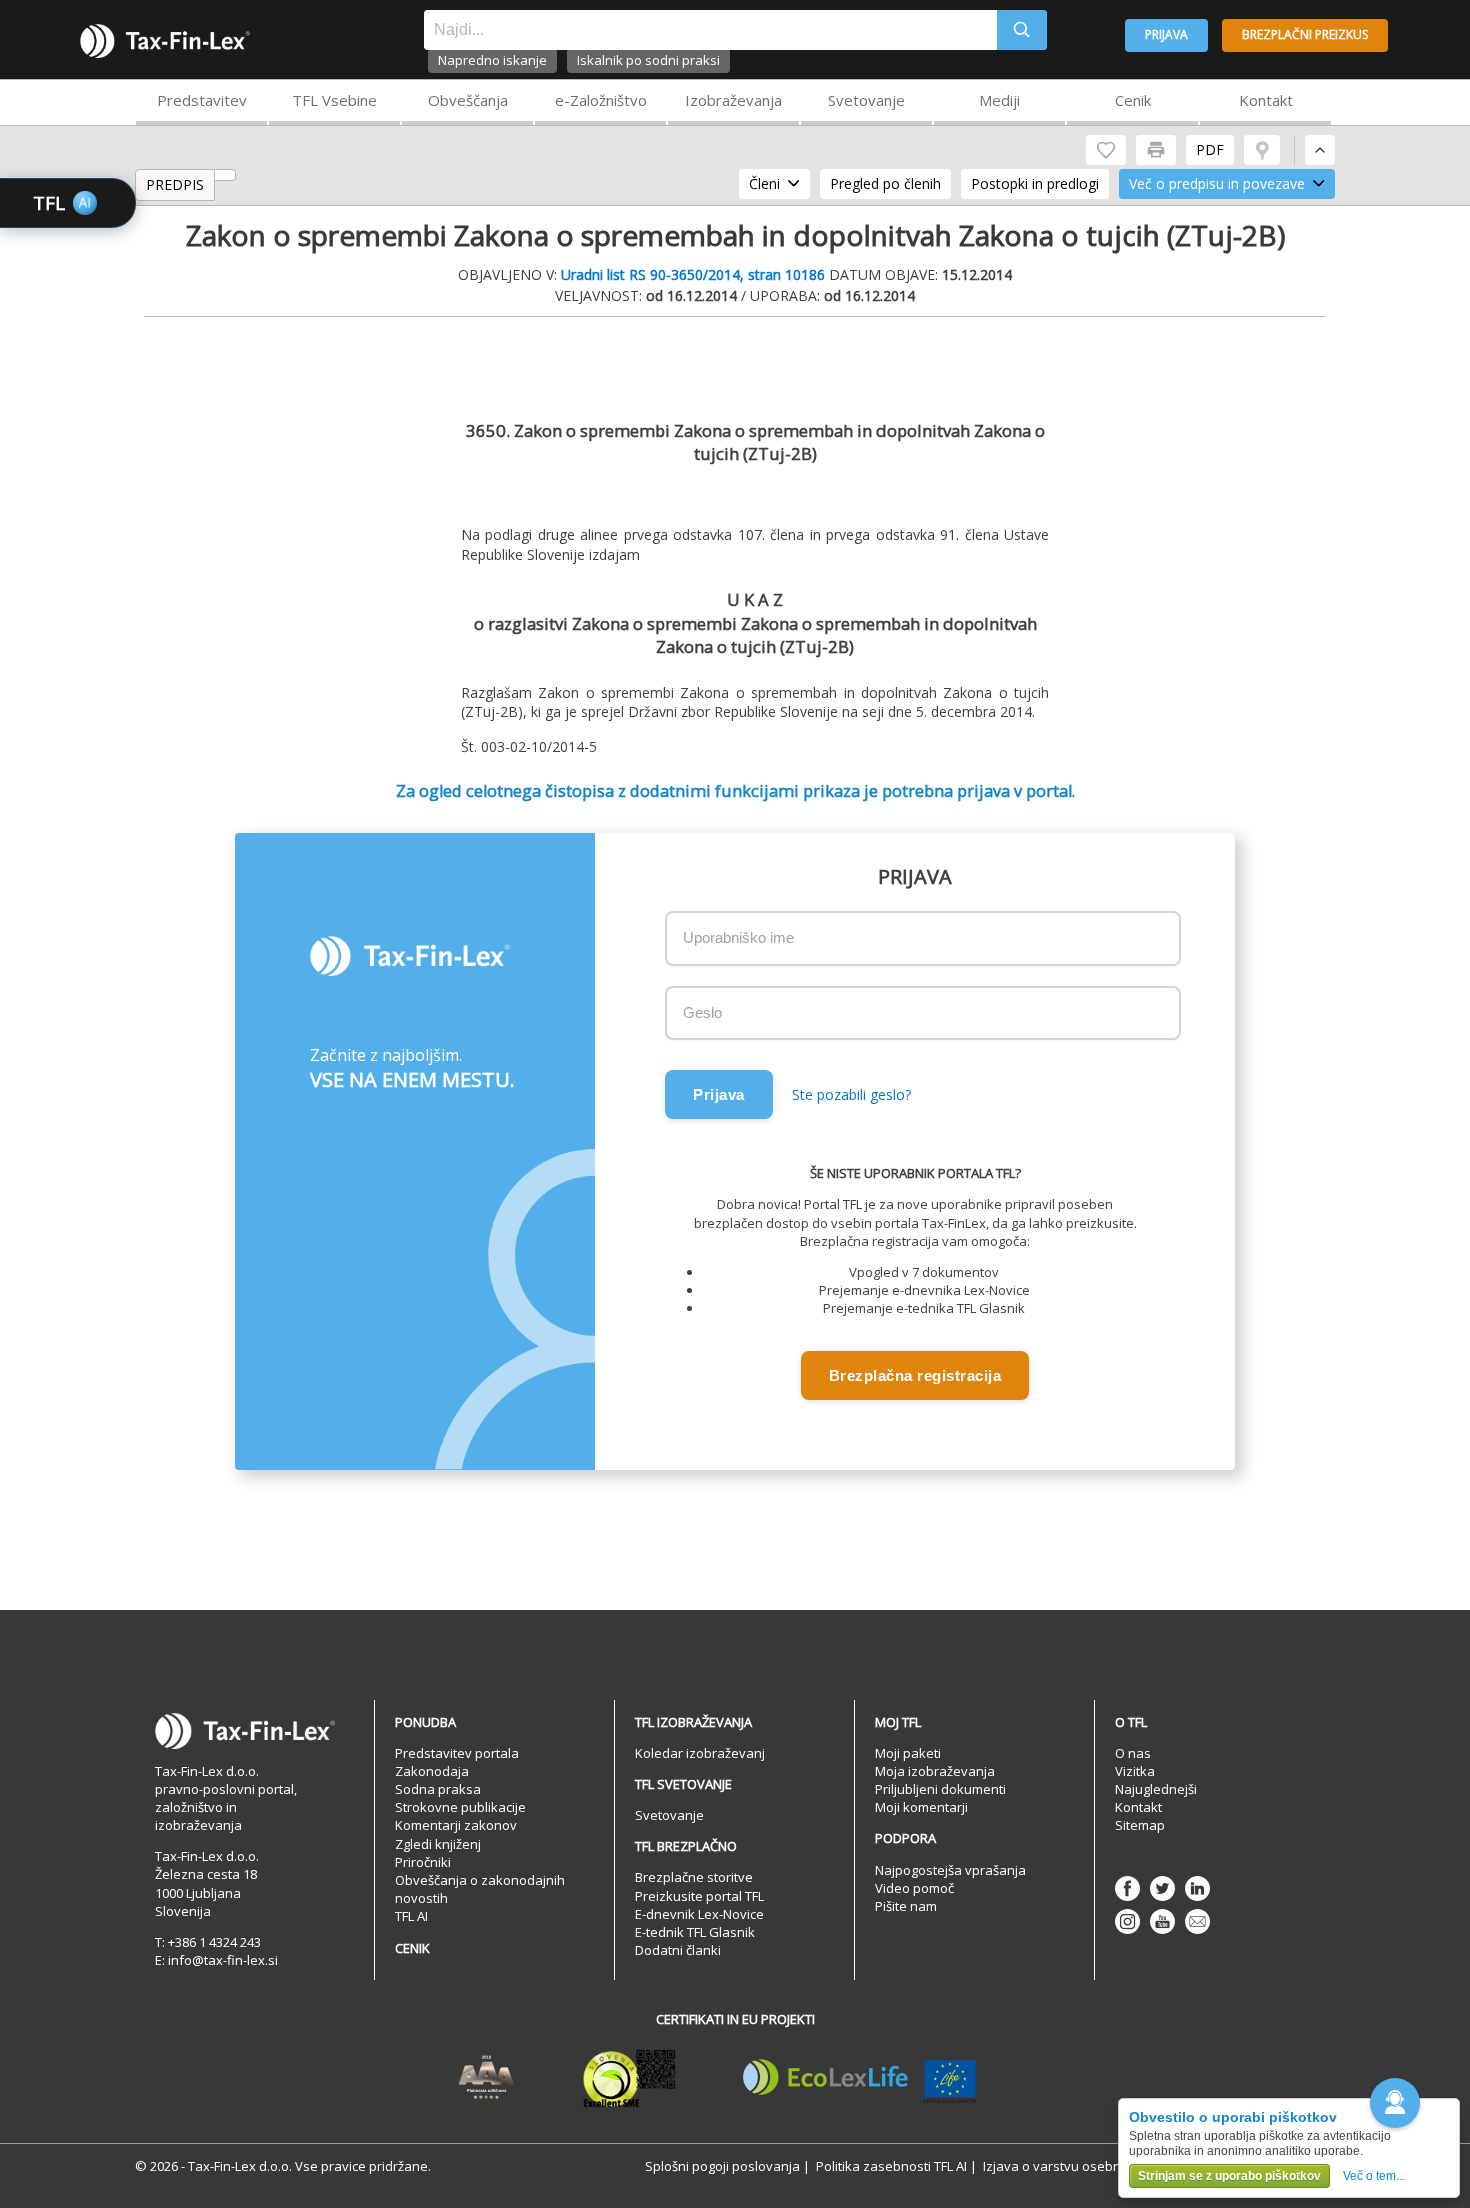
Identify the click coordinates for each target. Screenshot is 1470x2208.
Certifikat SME (629, 2078)
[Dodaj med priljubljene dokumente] (1106, 150)
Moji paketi (908, 1753)
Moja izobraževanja (935, 1771)
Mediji (999, 100)
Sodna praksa (438, 1789)
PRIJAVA (1166, 34)
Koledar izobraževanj (700, 1753)
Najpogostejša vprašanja (950, 1870)
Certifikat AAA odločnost (486, 2078)
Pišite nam (906, 1906)
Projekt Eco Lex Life (860, 2078)
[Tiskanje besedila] (1156, 150)
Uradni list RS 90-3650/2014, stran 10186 (693, 274)
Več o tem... (1374, 2176)
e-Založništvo (601, 100)
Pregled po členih (885, 183)
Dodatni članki (678, 1950)
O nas (1133, 1753)
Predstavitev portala (457, 1753)
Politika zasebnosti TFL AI (891, 2166)
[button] (1395, 2103)
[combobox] (710, 30)
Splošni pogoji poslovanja (722, 2166)
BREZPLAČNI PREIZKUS (1305, 34)
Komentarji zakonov (456, 1825)
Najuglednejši (1156, 1789)
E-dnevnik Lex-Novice (699, 1914)
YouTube (1162, 1921)
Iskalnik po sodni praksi (648, 60)
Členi (764, 183)
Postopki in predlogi (1035, 183)
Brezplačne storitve (694, 1877)
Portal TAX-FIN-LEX (165, 41)
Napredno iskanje (492, 60)
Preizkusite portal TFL (699, 1896)
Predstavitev (202, 100)
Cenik (1133, 100)
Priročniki (423, 1862)
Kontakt (1266, 100)
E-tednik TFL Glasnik (695, 1932)
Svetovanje (866, 100)
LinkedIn (1197, 1888)
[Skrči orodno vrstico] (1320, 150)
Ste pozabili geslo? (851, 1094)
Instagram (1127, 1921)
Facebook (1127, 1888)
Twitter (1162, 1888)
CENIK (412, 1948)
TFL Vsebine (334, 100)
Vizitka (1135, 1771)
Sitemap (1140, 1825)
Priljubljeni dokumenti (940, 1789)
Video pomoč (914, 1888)
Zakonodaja (432, 1771)
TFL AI (411, 1916)
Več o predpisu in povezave (1217, 183)
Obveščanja (468, 100)
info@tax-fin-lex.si (223, 1960)
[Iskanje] (1022, 30)
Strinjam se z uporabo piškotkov (1229, 2176)
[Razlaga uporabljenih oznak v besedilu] (1262, 150)
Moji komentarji (921, 1807)
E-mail (1197, 1921)
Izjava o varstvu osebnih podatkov (1088, 2166)
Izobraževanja (733, 100)
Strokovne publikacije (460, 1807)
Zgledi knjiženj (438, 1844)
